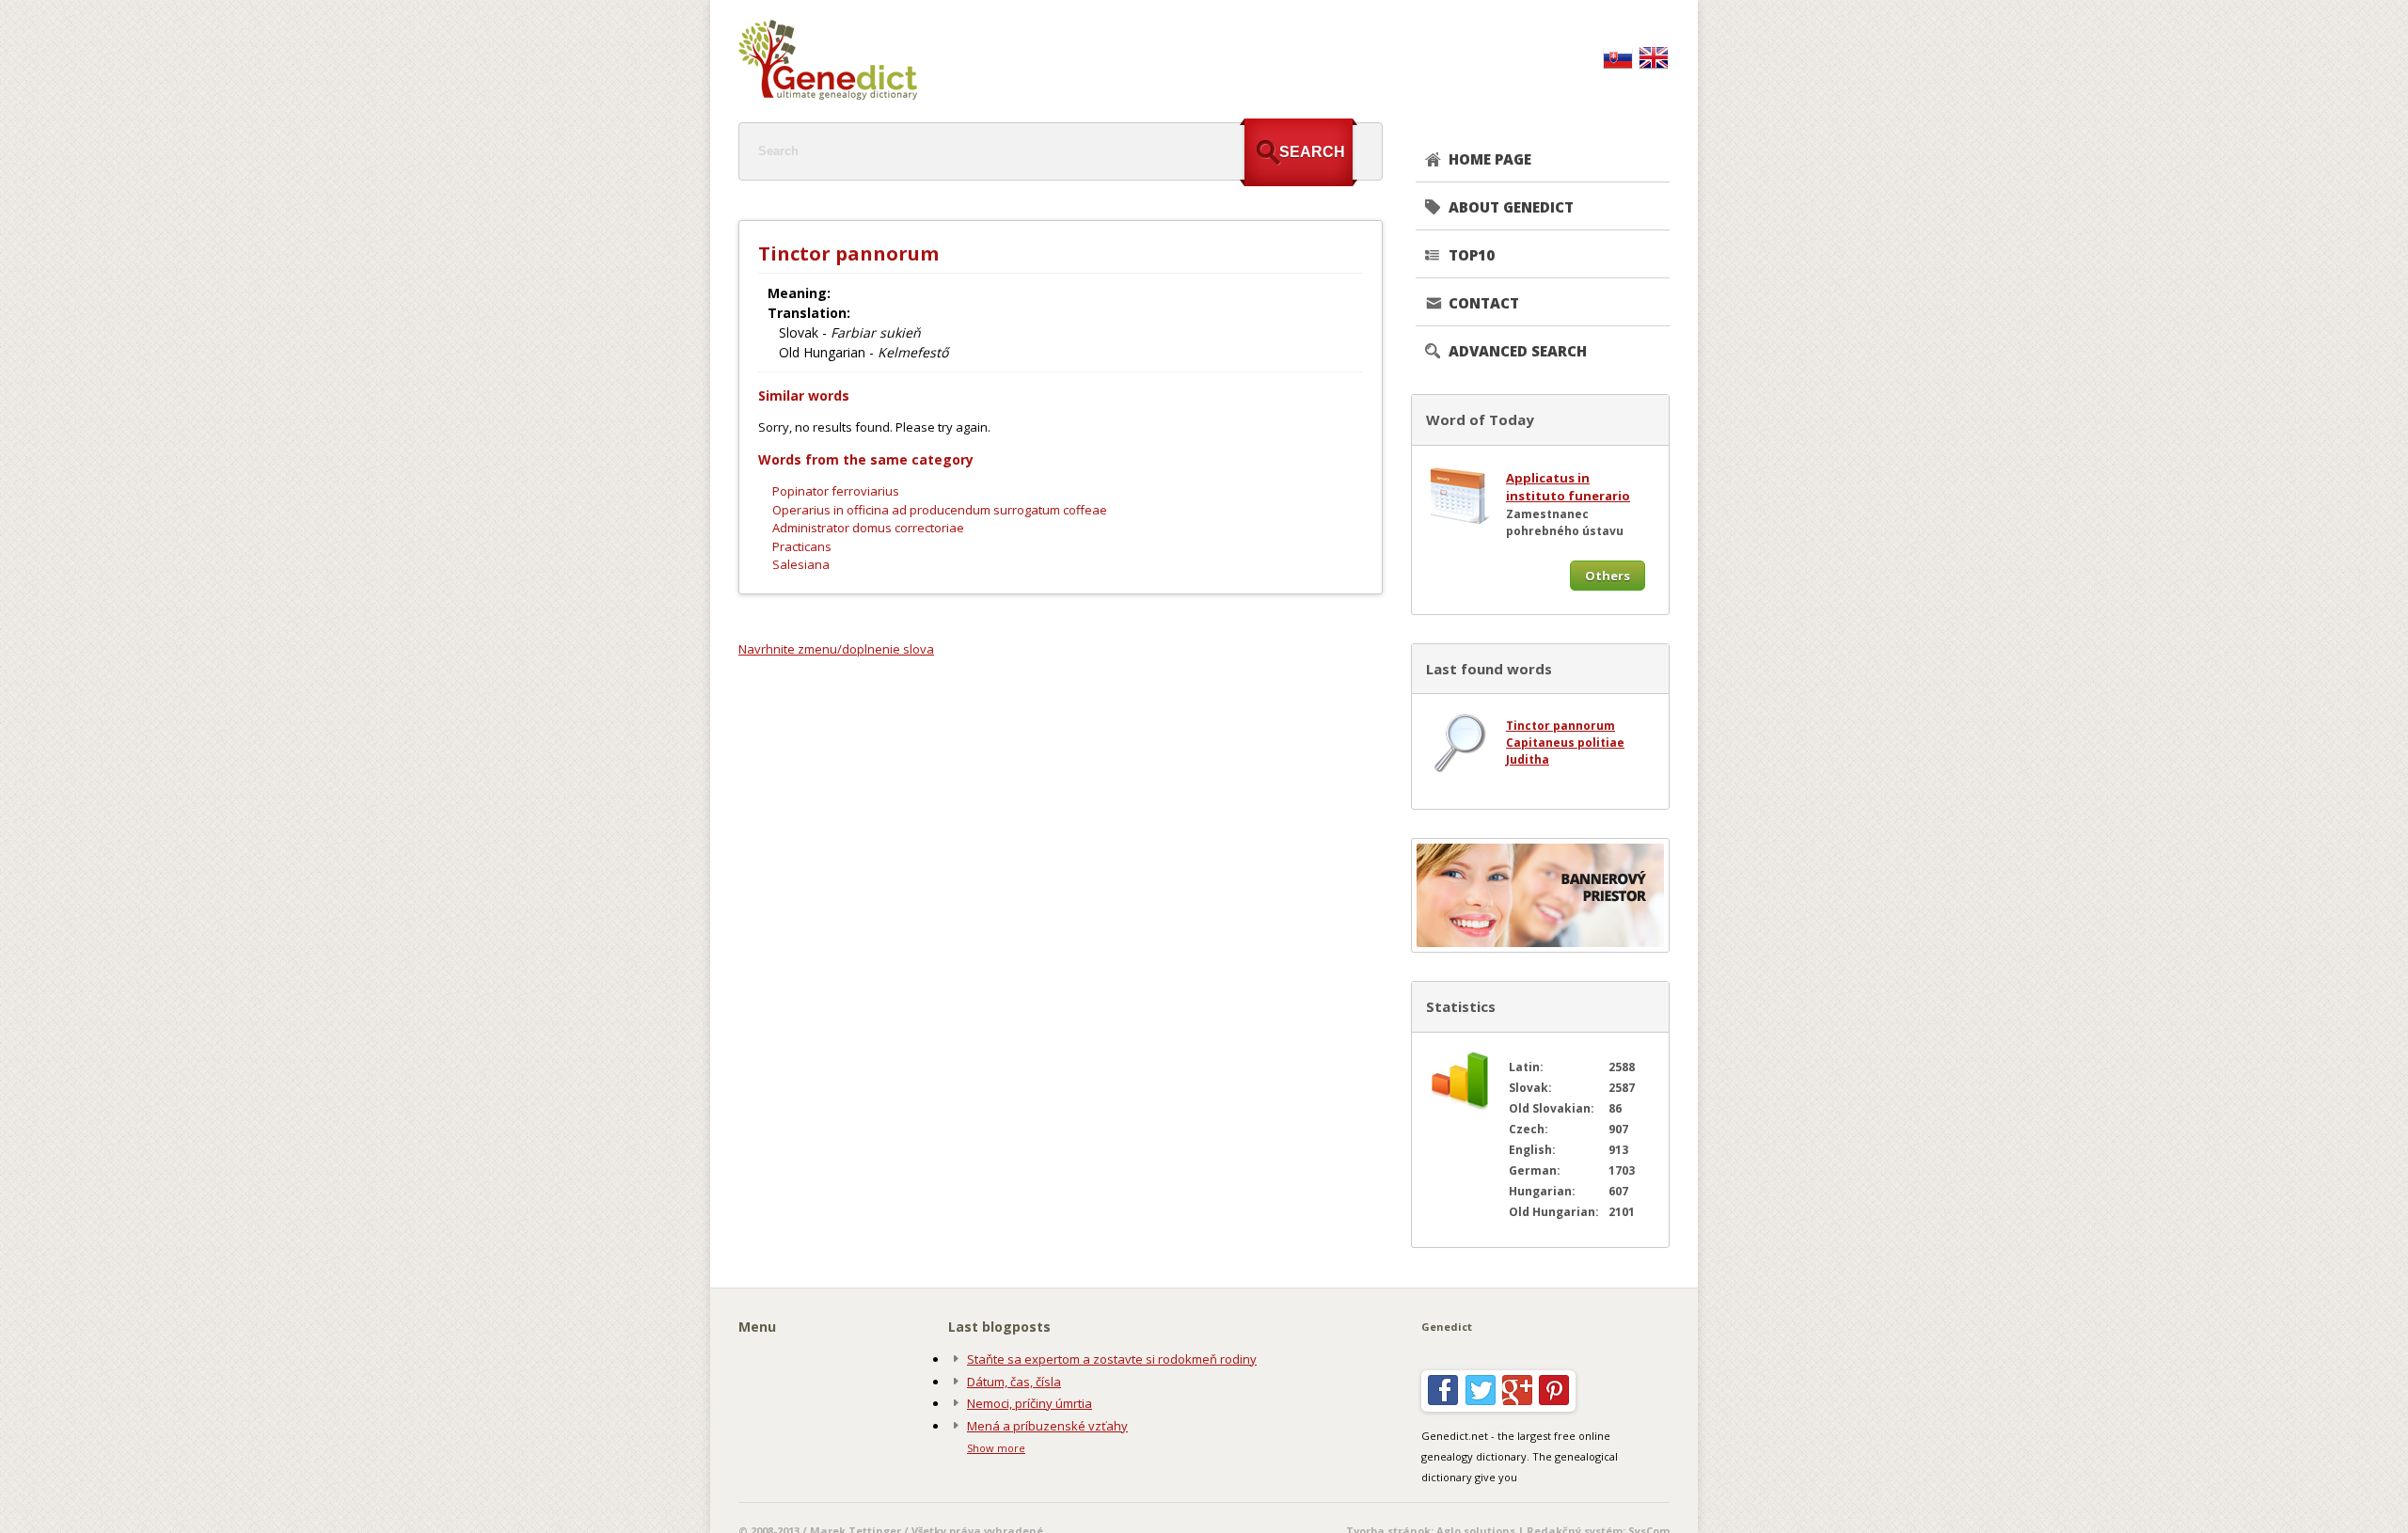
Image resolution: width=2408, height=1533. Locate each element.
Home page (1490, 159)
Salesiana (801, 564)
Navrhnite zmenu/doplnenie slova (836, 649)
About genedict (1511, 207)
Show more (996, 1448)
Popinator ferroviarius (836, 491)
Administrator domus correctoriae (868, 528)
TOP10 (1472, 255)
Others (1608, 576)
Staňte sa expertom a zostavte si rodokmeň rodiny (1112, 1359)
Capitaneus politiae (1565, 743)
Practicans (802, 546)
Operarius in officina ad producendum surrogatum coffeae (940, 510)
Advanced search (1518, 351)
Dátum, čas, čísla (1014, 1382)
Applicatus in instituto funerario (1568, 487)
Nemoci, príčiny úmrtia (1030, 1403)
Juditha (1528, 759)
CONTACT (1484, 303)
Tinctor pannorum (1560, 726)
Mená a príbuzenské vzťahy (1047, 1426)
